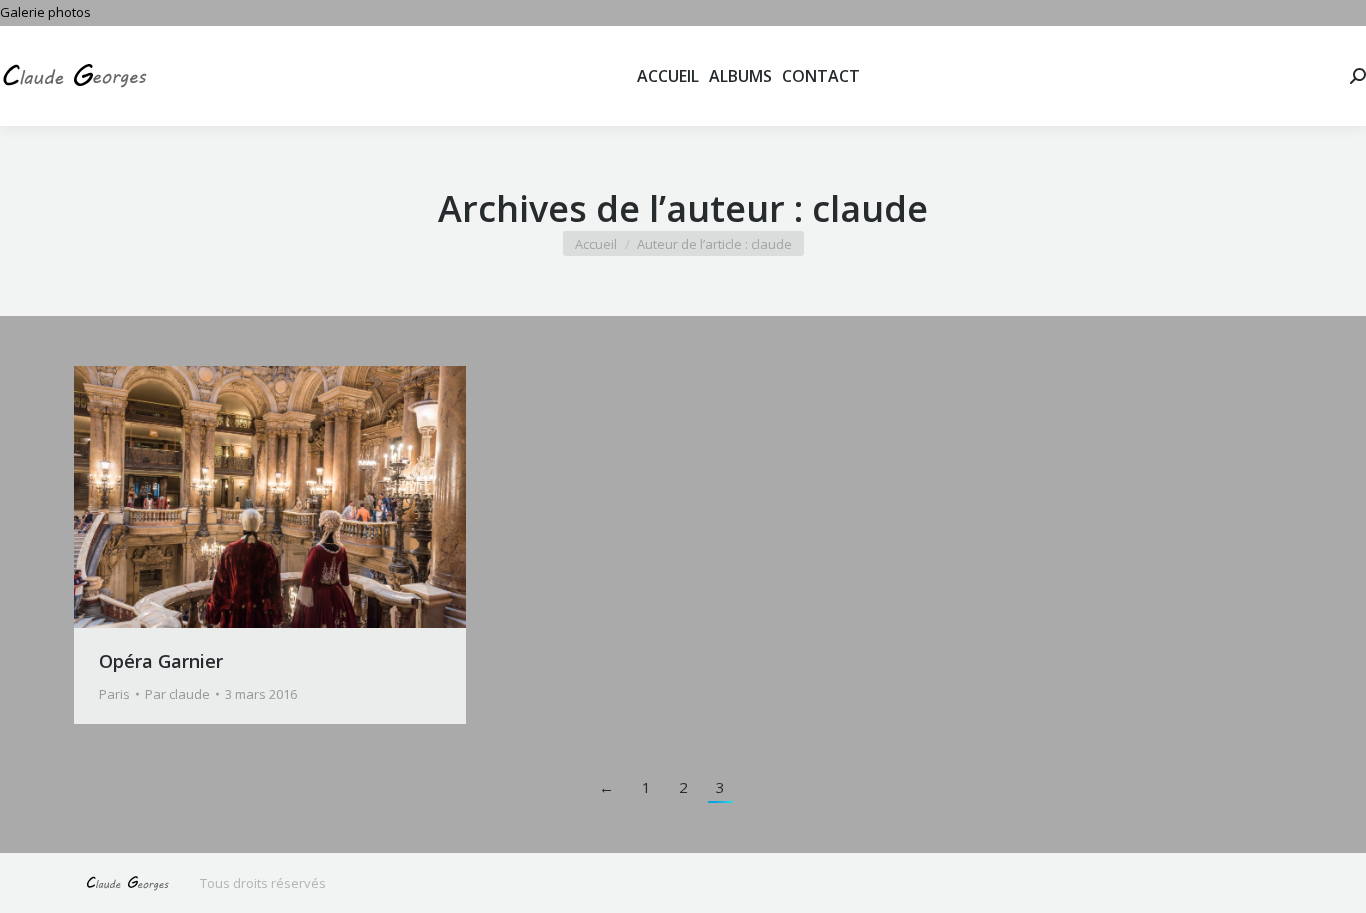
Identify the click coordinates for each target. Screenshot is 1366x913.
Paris (114, 694)
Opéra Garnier (161, 661)
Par (177, 694)
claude (870, 208)
